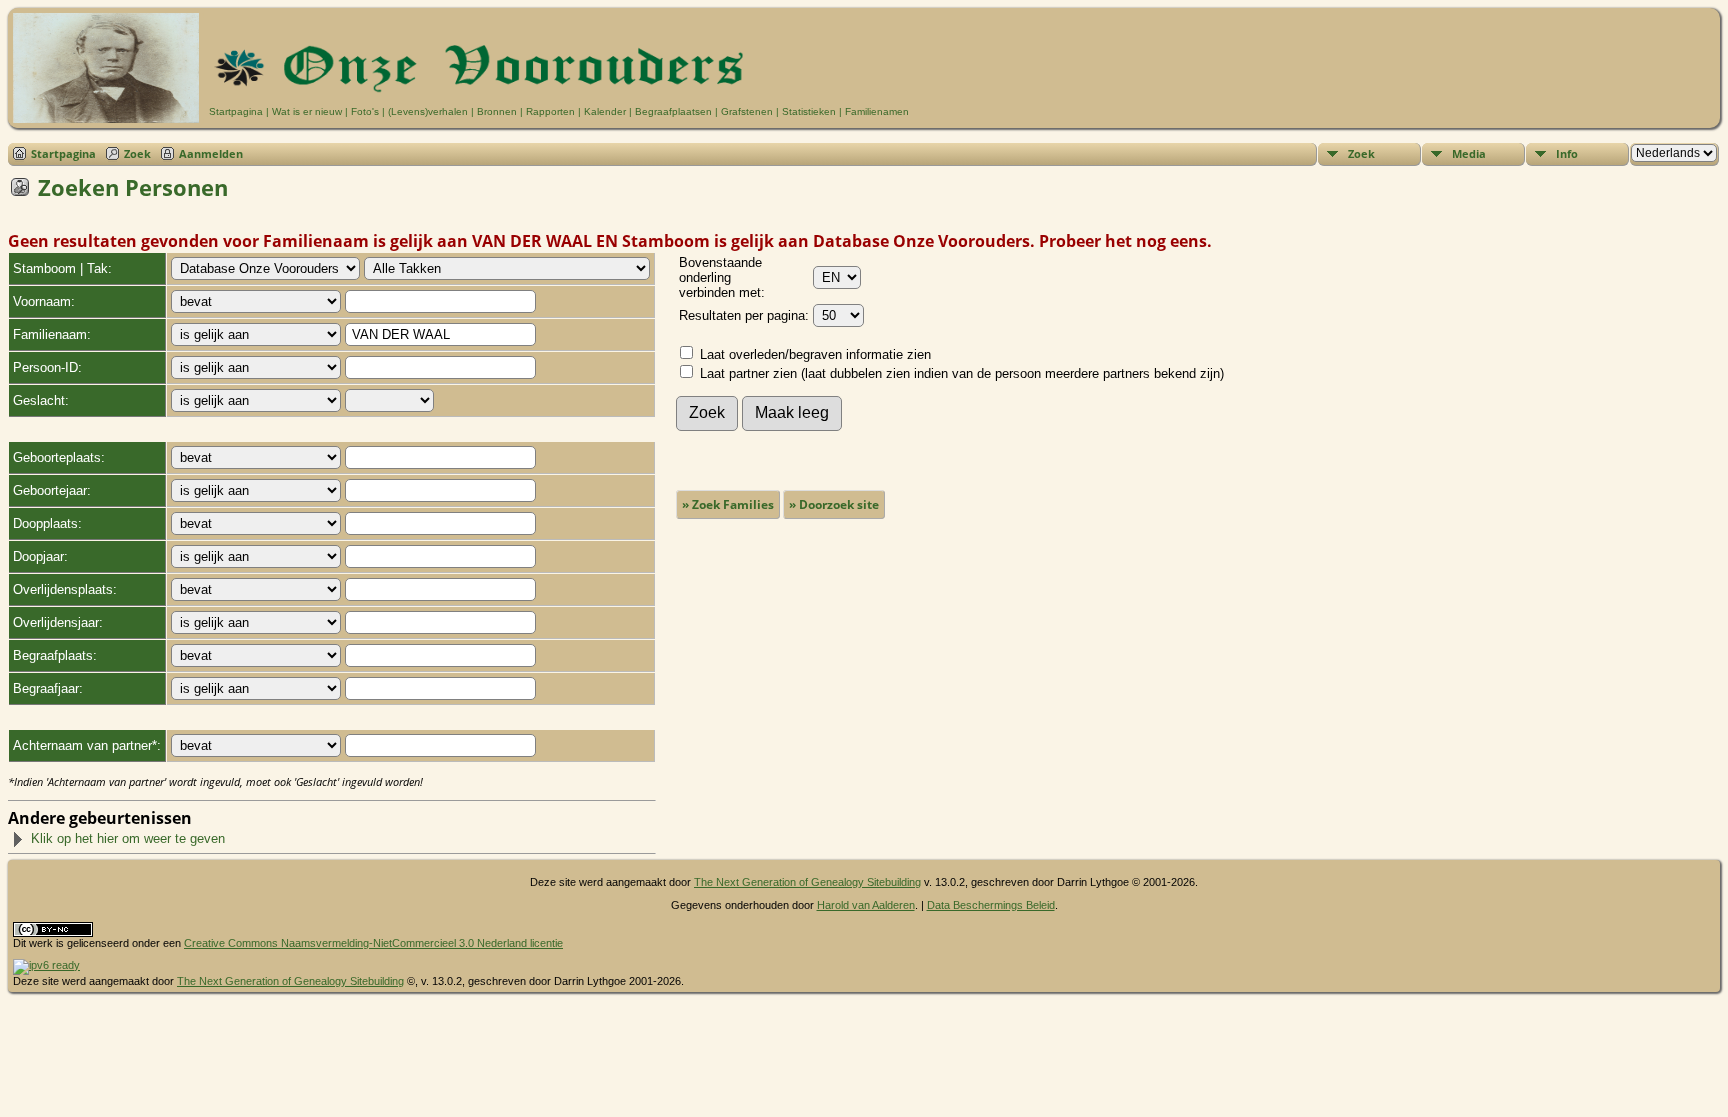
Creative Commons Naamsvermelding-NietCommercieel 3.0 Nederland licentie (373, 943)
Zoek (137, 153)
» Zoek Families (728, 504)
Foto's (365, 111)
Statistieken (809, 111)
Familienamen (877, 111)
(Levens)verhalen (428, 111)
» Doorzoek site (834, 504)
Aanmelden (211, 153)
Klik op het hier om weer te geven (128, 838)
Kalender (605, 111)
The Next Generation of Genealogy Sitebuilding (807, 882)
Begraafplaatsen (673, 111)
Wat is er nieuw (307, 111)
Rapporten (550, 111)
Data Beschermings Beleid (991, 905)
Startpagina (236, 111)
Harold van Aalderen (866, 905)
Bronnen (497, 111)
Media (1469, 153)
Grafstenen (747, 111)
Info (1567, 153)
